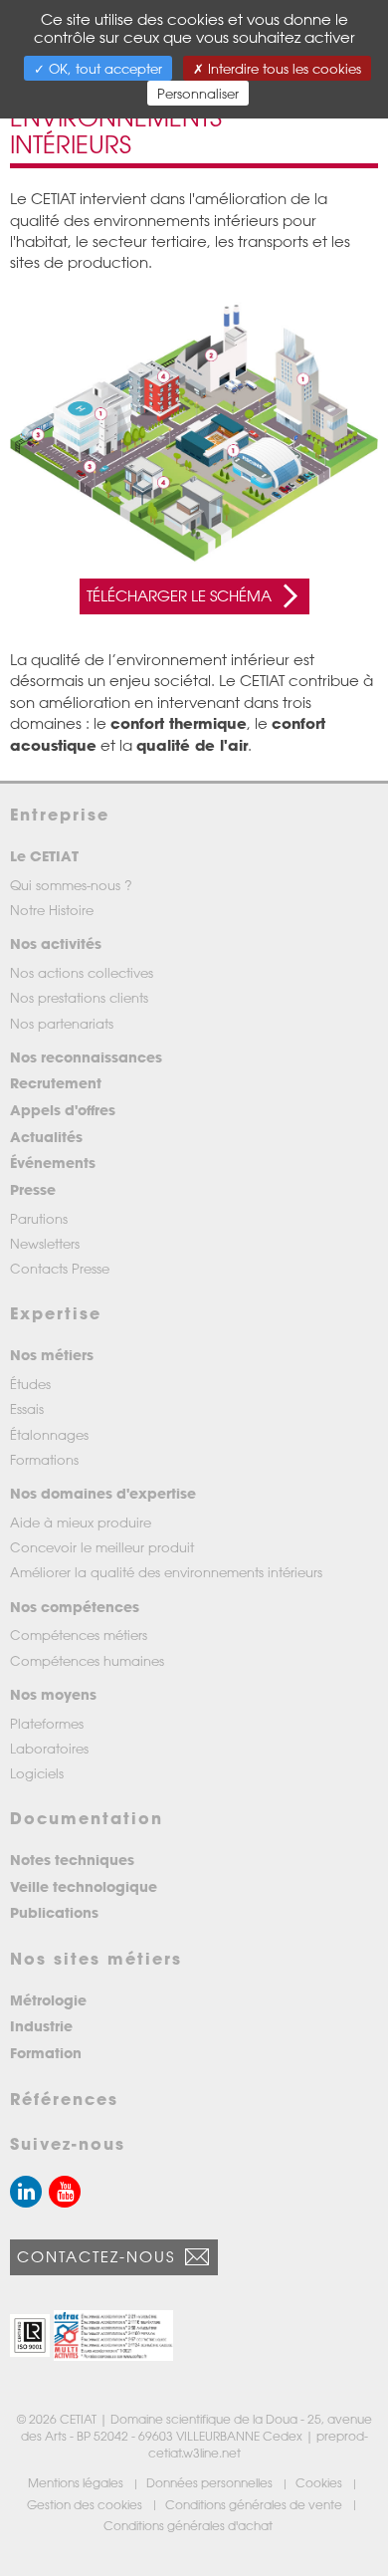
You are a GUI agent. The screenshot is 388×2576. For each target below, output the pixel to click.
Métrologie (48, 2000)
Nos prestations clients (79, 997)
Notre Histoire (52, 910)
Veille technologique (84, 1886)
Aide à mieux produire (81, 1522)
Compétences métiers (79, 1635)
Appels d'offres (63, 1110)
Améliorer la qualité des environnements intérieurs (166, 1572)
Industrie (41, 2026)
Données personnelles (211, 2482)
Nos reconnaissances (86, 1057)
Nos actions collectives (82, 972)
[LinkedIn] (26, 2192)
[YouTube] (65, 2192)
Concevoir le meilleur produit (102, 1547)
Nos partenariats (62, 1023)
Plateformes (47, 1723)
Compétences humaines (87, 1660)
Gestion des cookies (86, 2504)
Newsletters (45, 1243)
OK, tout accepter (103, 68)
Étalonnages (49, 1434)
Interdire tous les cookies (283, 68)
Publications (54, 1912)
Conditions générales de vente (255, 2504)
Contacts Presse (60, 1268)
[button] (30, 2336)
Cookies (320, 2482)
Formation (46, 2053)
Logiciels (37, 1773)
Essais (27, 1408)
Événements (53, 1163)
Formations (44, 1459)
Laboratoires (49, 1748)
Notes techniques (72, 1860)
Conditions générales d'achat (190, 2525)
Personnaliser (198, 93)
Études (30, 1384)
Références (64, 2099)
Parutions (39, 1218)
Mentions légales (77, 2482)
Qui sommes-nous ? (71, 885)
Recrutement (56, 1083)
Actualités (46, 1137)
